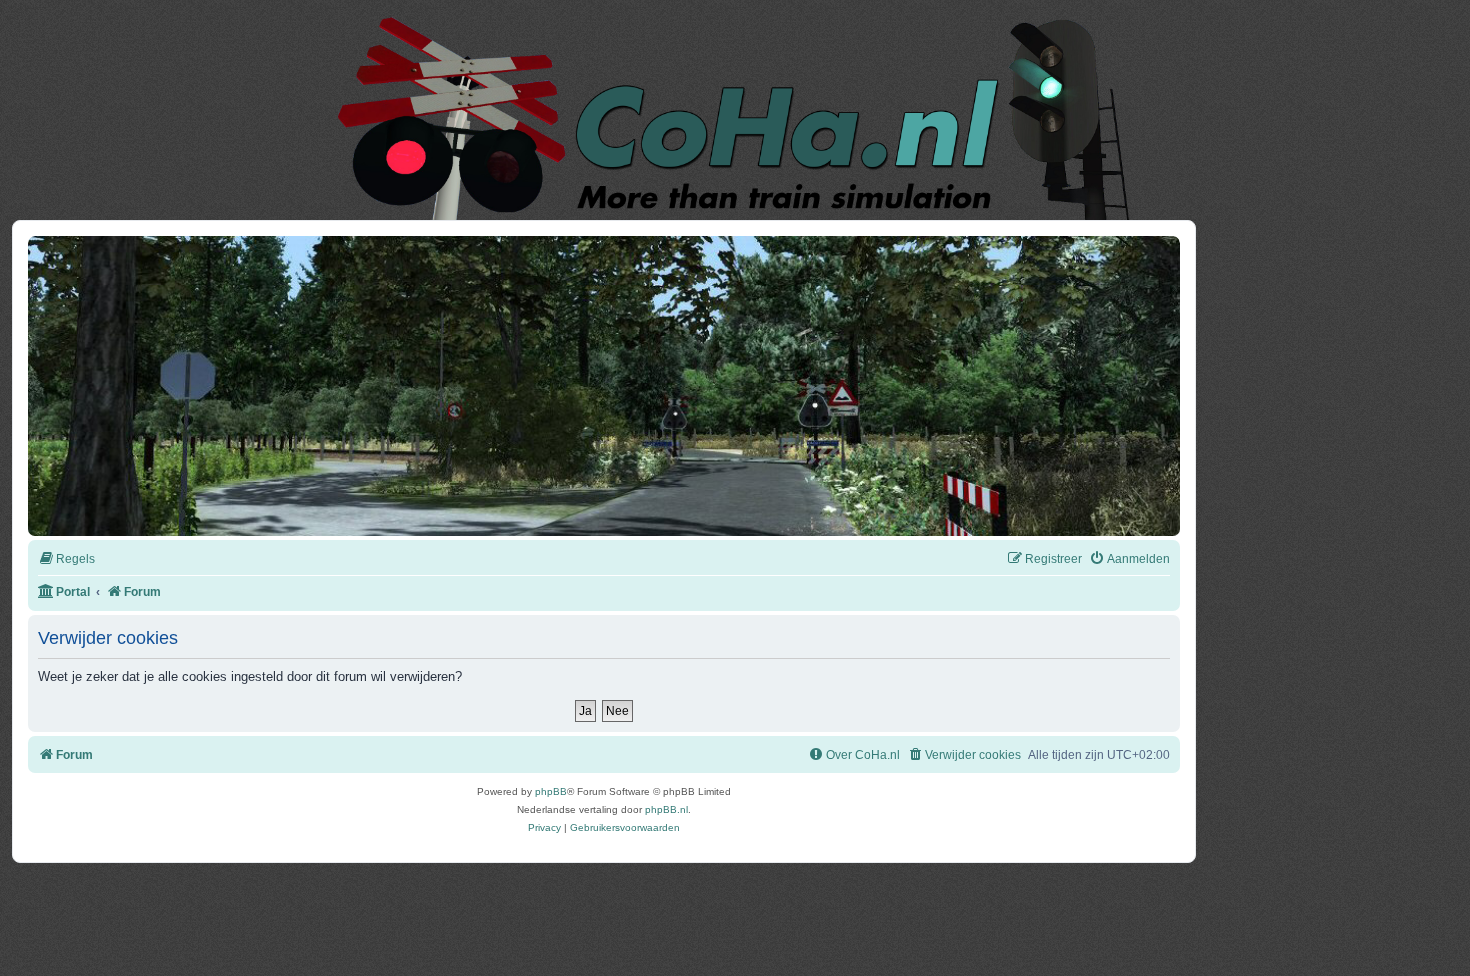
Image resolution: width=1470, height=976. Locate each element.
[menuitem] (66, 559)
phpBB (551, 791)
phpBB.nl (666, 809)
